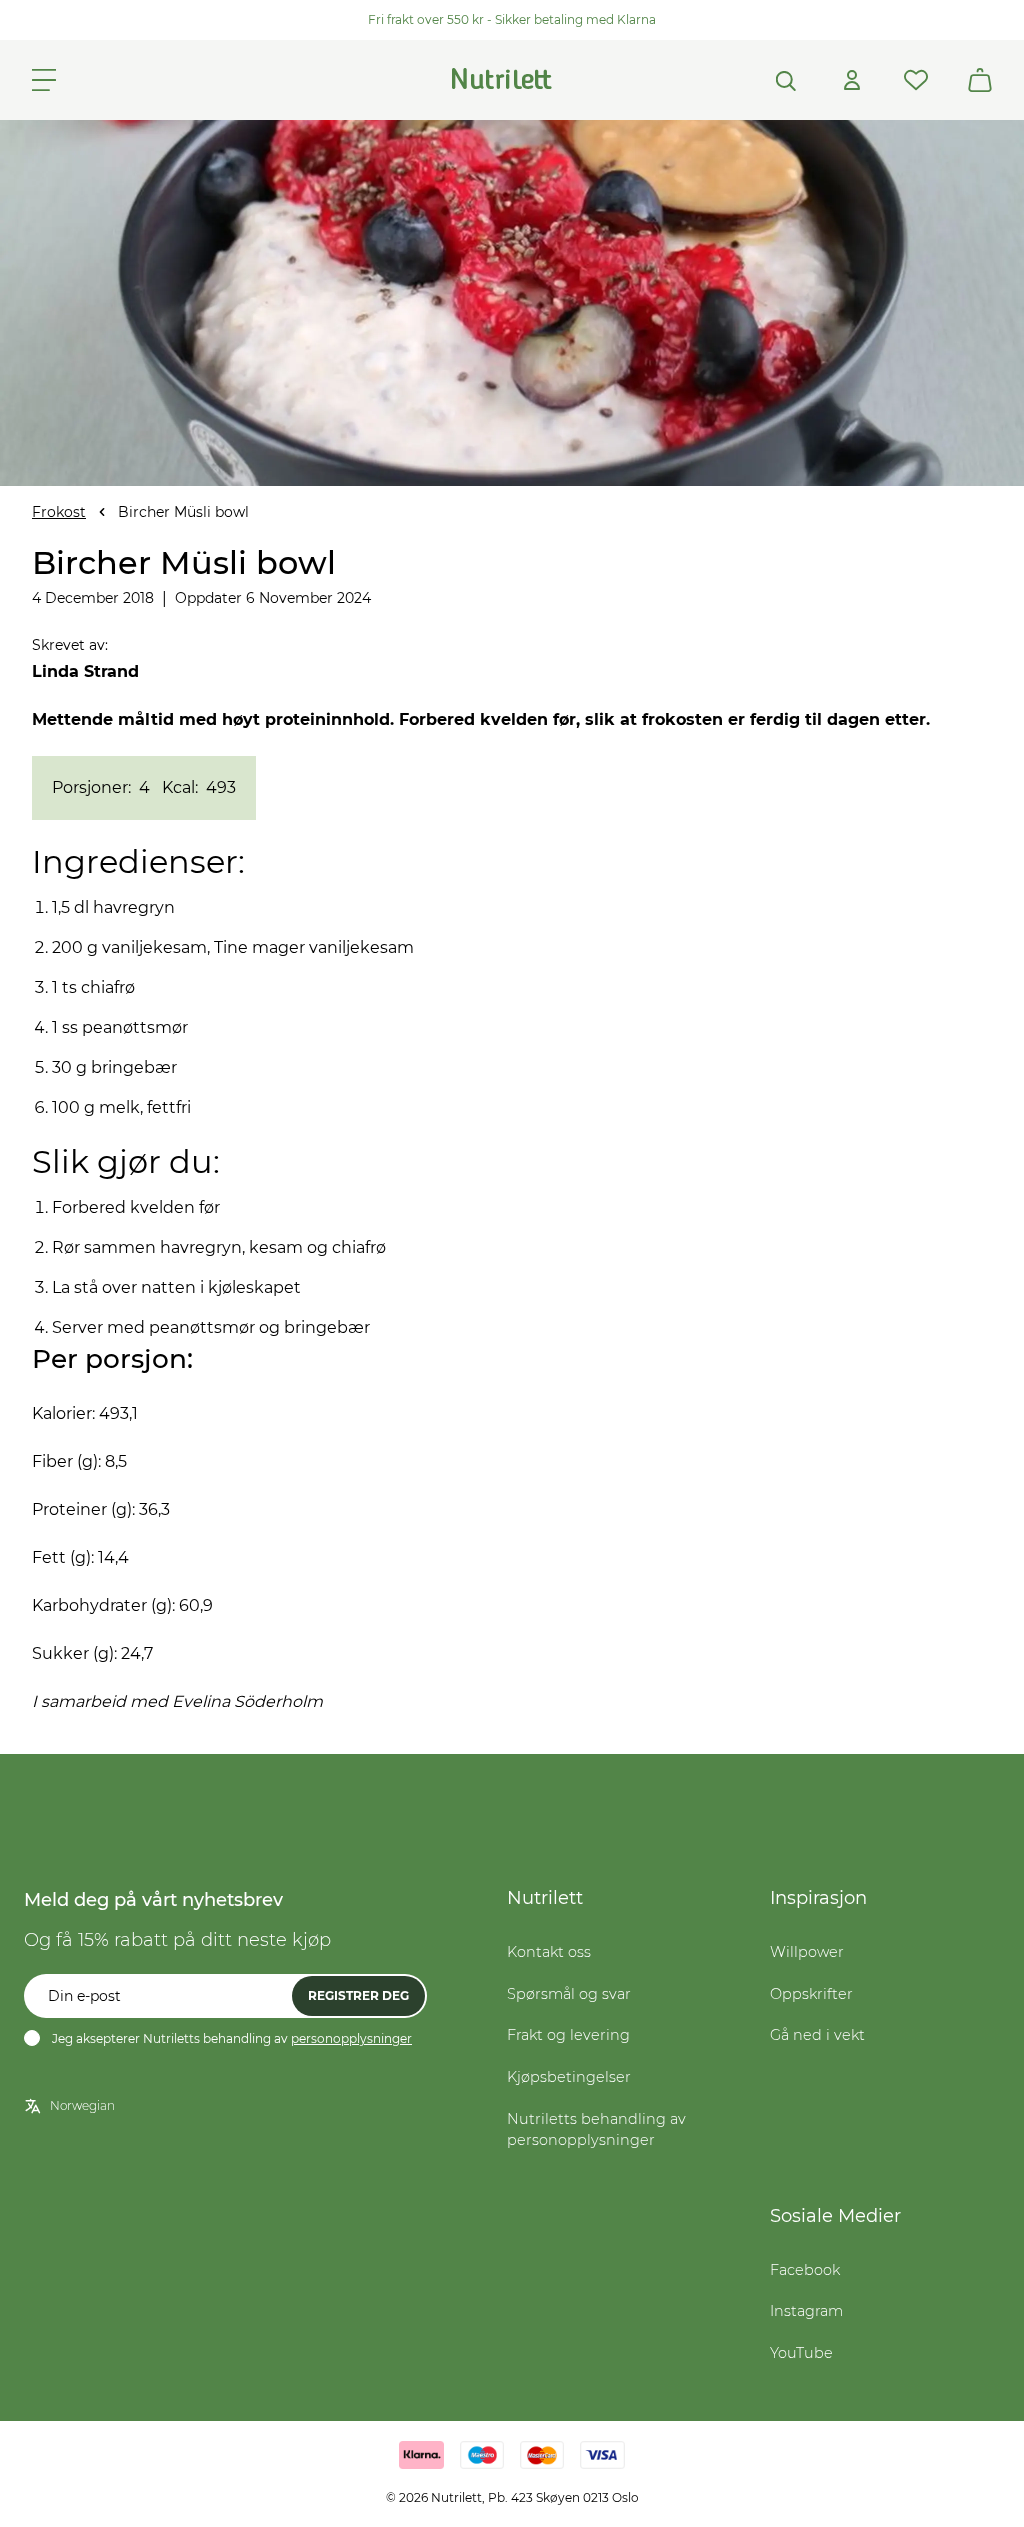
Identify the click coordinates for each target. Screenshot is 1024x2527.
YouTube (801, 2353)
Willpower (807, 1952)
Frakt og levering (568, 2035)
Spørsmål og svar (569, 1994)
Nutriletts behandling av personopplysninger (596, 2130)
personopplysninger (351, 2038)
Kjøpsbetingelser (569, 2077)
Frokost (59, 512)
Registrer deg (358, 1995)
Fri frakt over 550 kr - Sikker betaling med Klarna (512, 19)
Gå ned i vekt (817, 2035)
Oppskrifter (811, 1994)
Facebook (805, 2270)
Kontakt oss (549, 1952)
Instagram (806, 2311)
